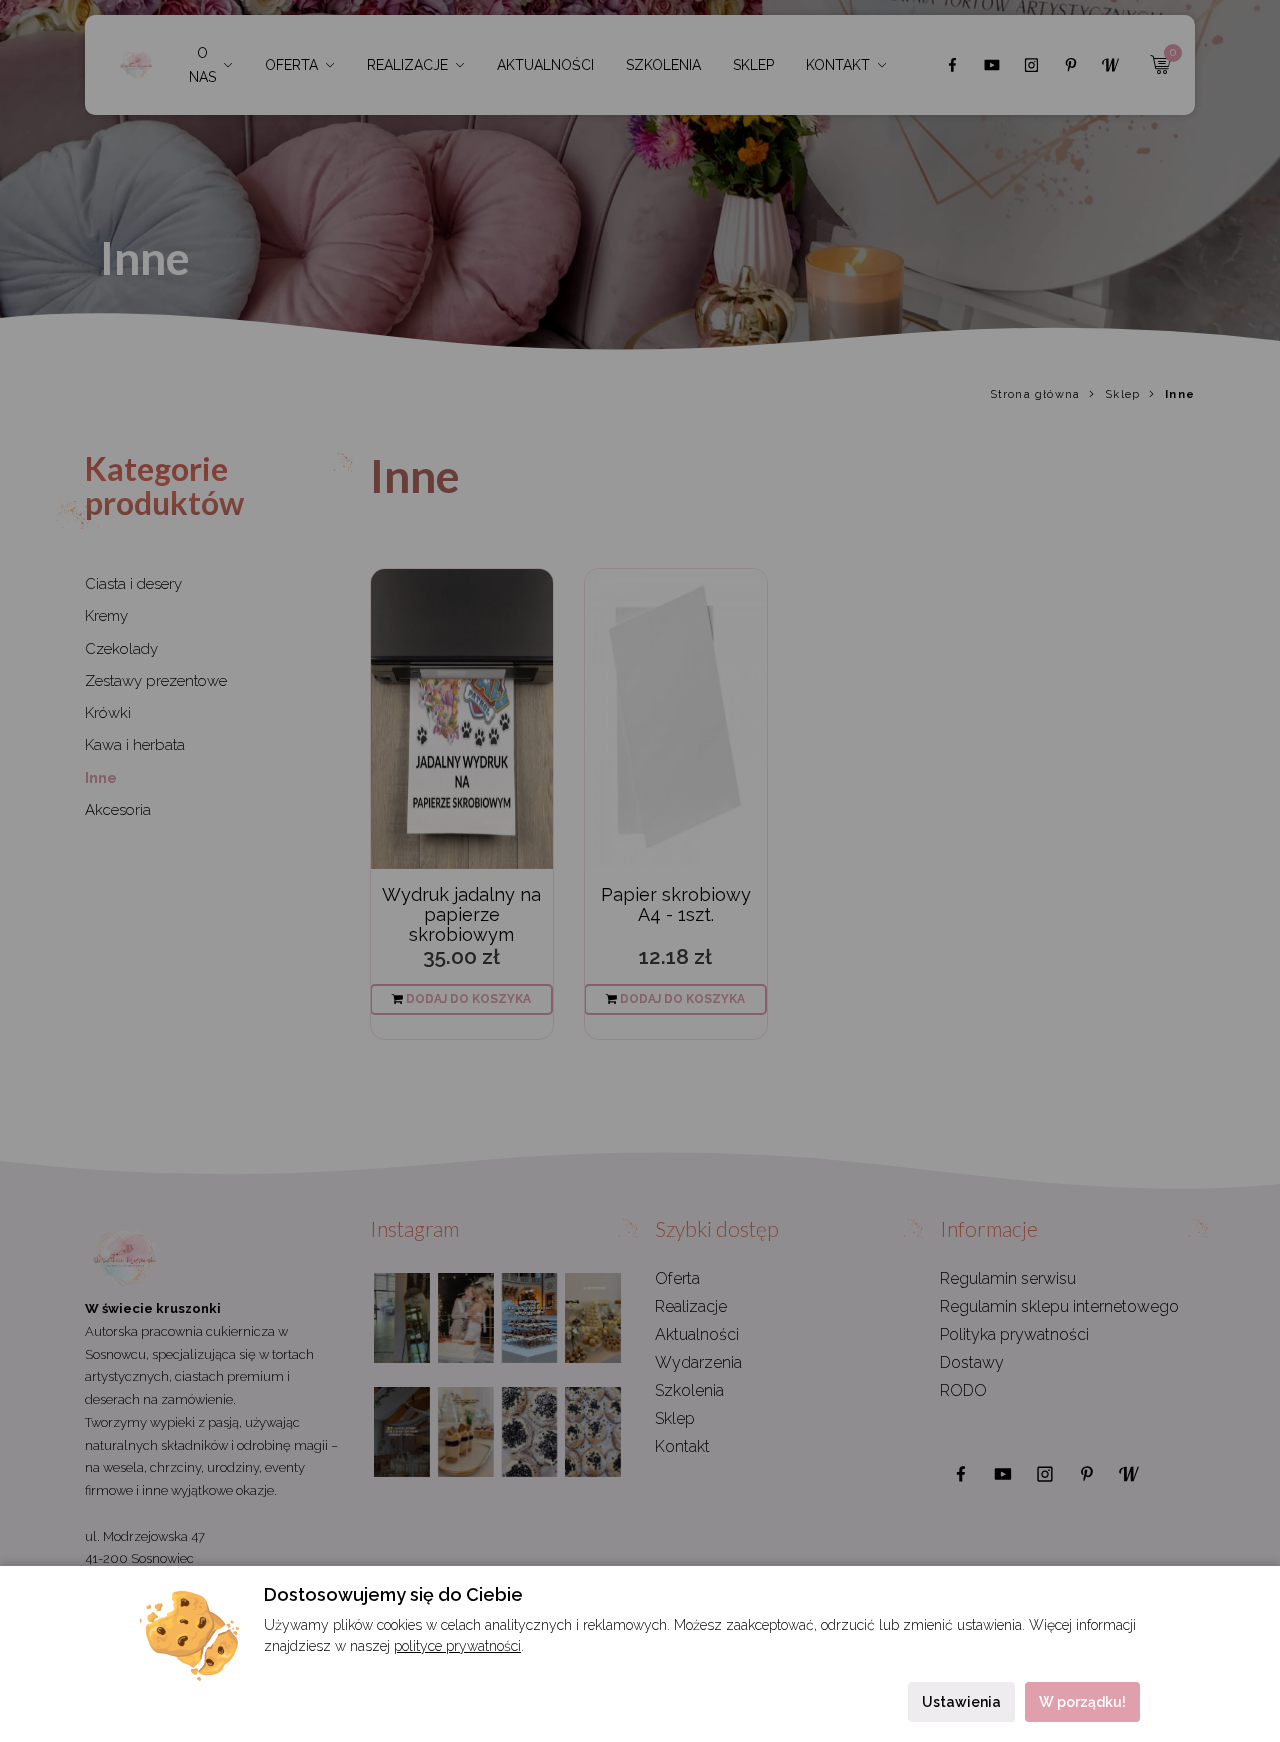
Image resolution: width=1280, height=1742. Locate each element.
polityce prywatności (457, 1646)
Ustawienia (961, 1702)
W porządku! (1082, 1702)
